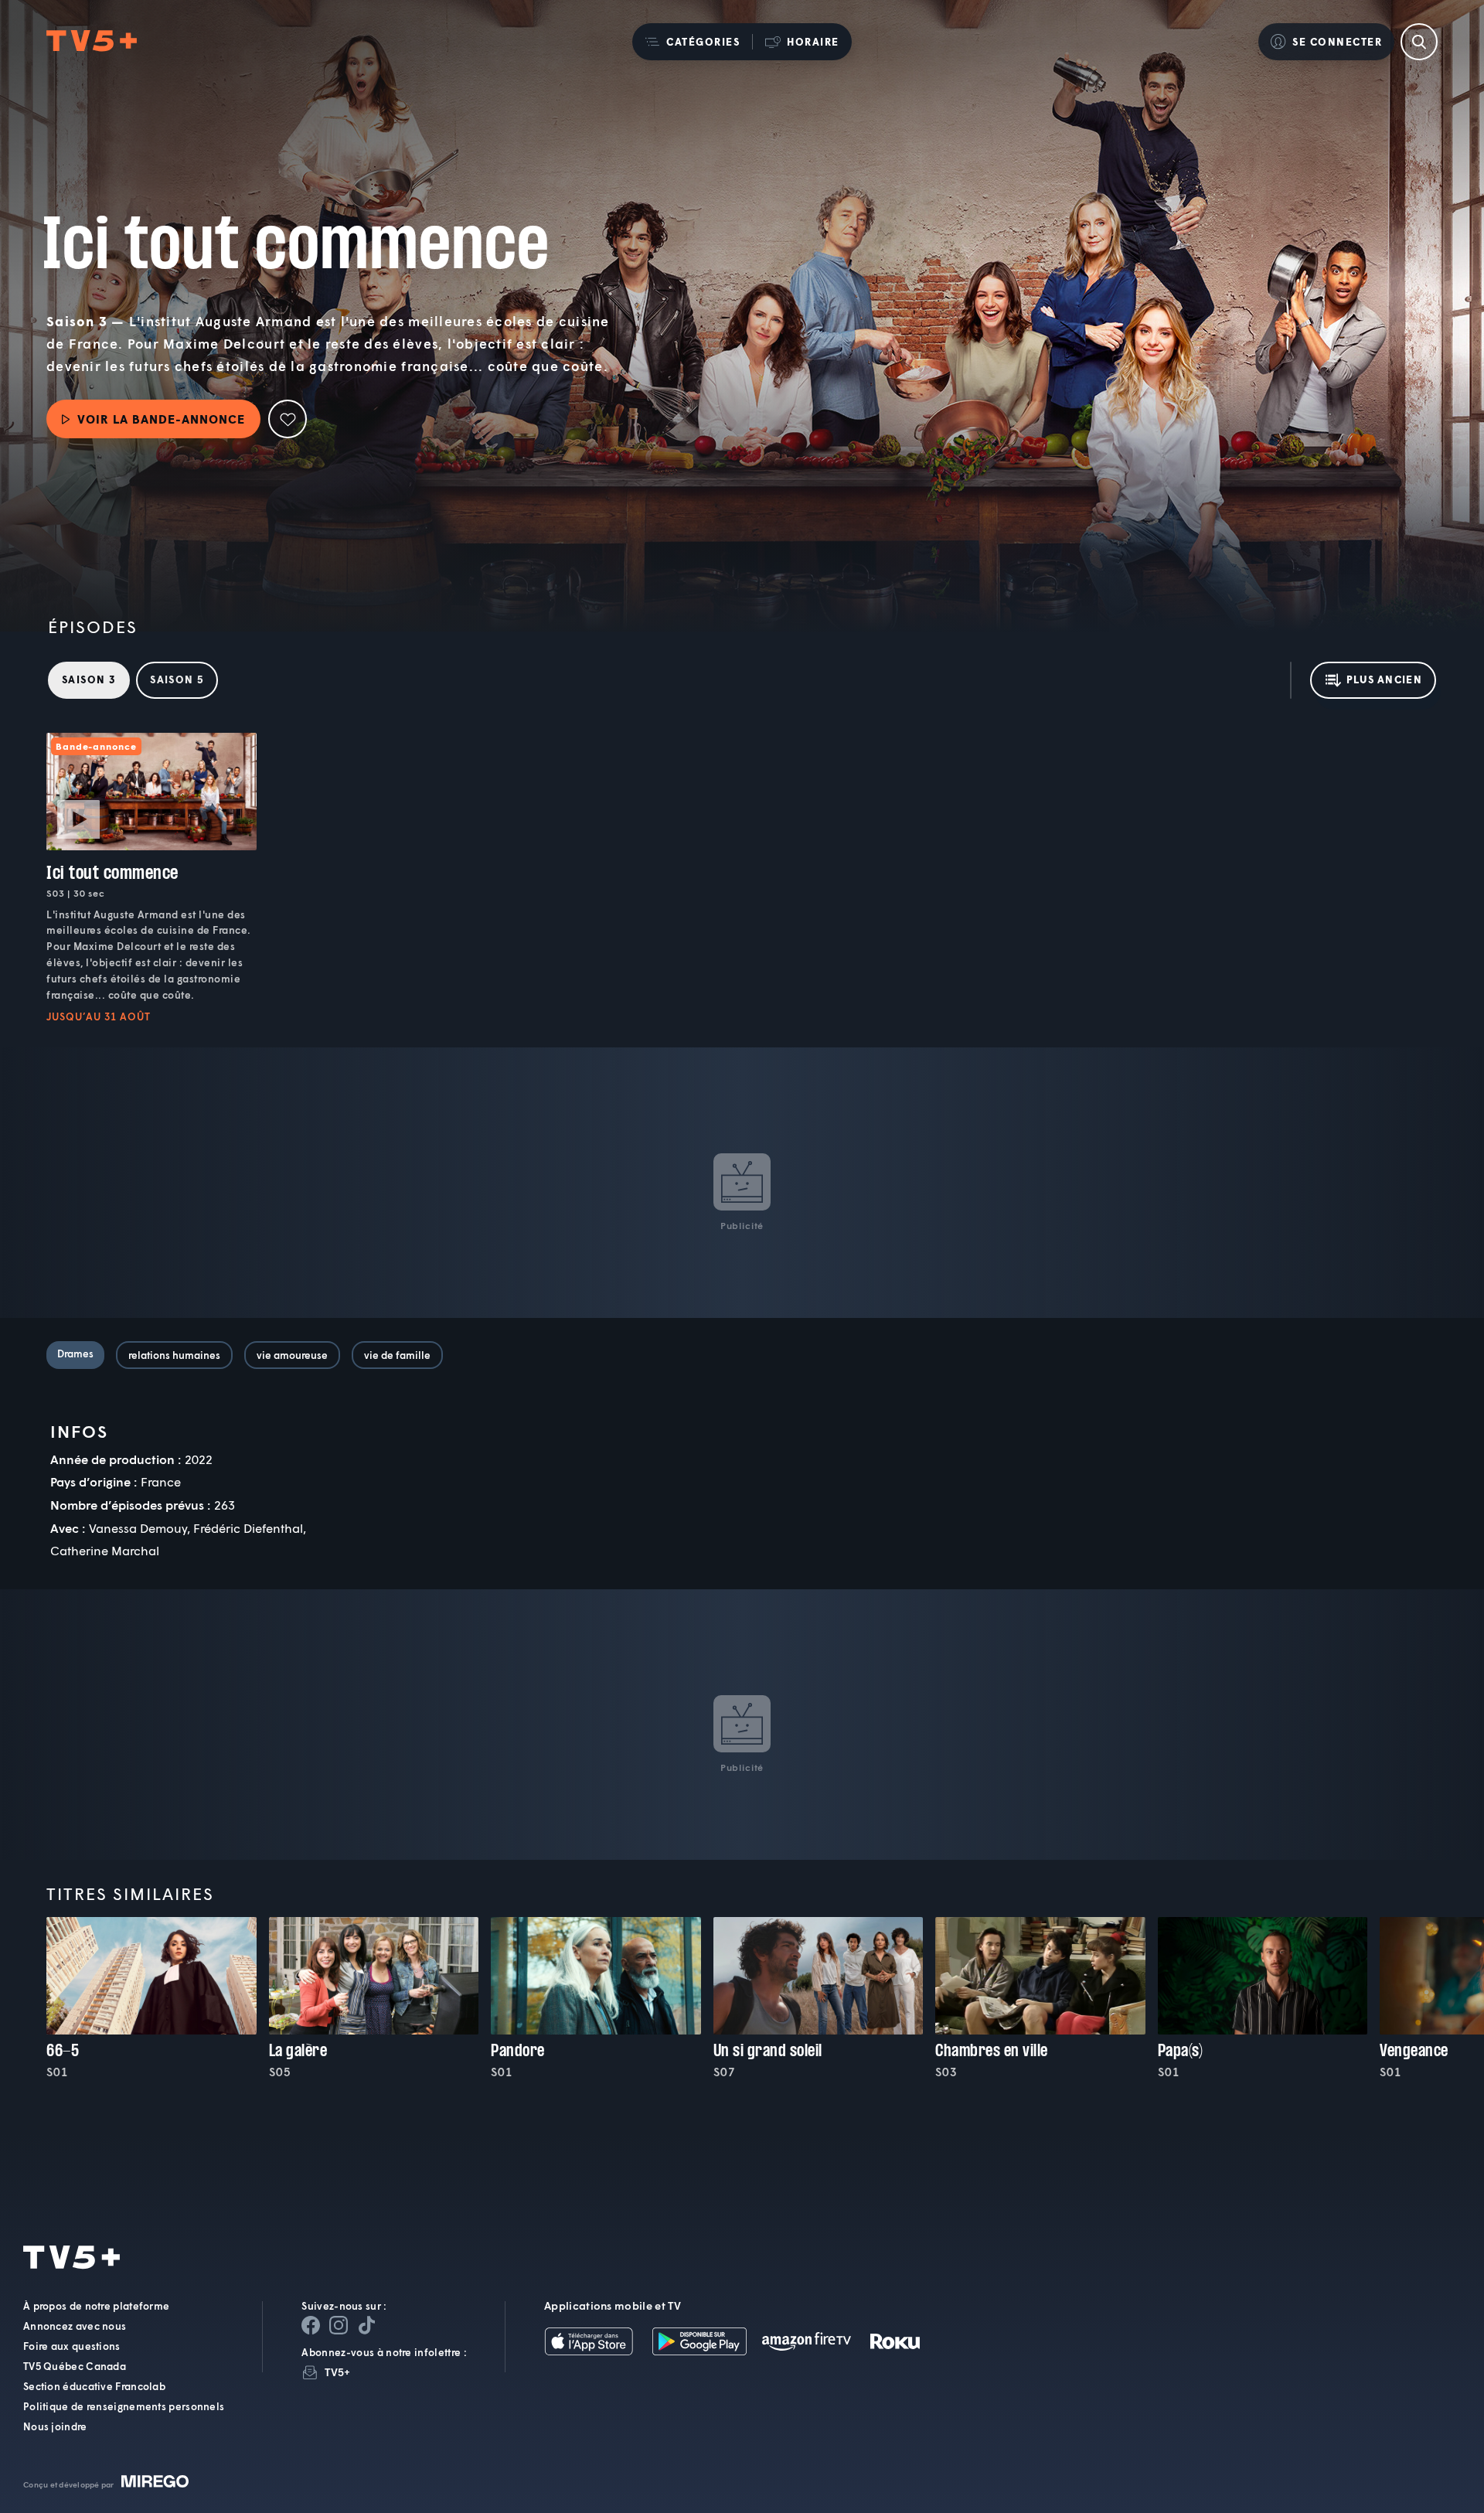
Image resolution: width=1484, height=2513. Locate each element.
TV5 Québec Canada (75, 2366)
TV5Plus (92, 41)
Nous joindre (55, 2426)
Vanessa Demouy (138, 1528)
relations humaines (174, 1355)
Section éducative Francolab (94, 2386)
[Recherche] (1419, 42)
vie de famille (397, 1355)
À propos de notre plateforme (96, 2306)
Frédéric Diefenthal (248, 1528)
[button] (692, 42)
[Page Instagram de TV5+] (339, 2325)
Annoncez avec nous (75, 2326)
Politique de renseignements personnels (124, 2406)
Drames (75, 1354)
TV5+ (337, 2372)
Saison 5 (177, 679)
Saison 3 (89, 679)
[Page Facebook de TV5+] (311, 2325)
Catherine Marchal (105, 1550)
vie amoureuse (292, 1355)
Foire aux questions (72, 2346)
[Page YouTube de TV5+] (366, 2325)
